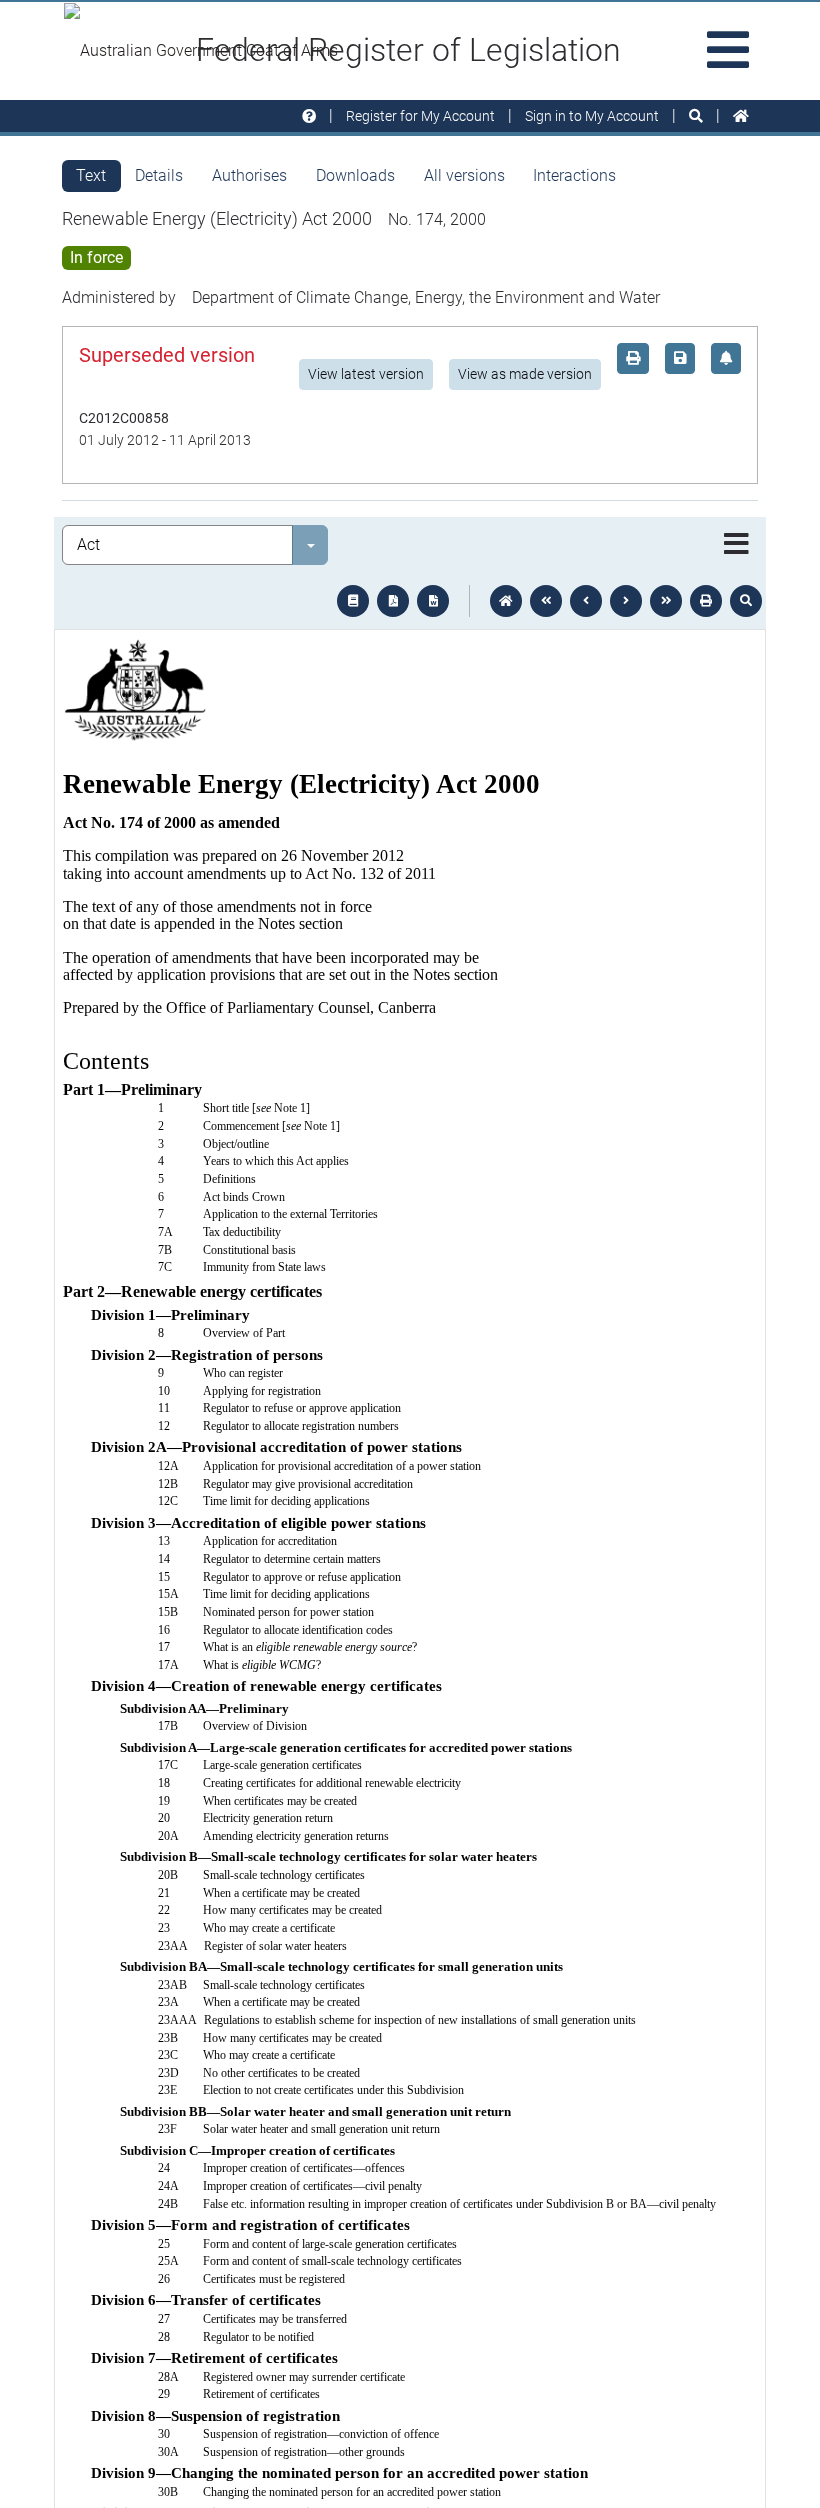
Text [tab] (91, 175)
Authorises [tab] (249, 175)
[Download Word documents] (433, 601)
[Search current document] (746, 601)
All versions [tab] (464, 175)
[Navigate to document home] (506, 601)
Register (420, 116)
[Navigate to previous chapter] (546, 601)
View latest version (366, 374)
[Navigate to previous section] (586, 601)
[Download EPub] (353, 601)
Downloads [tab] (355, 175)
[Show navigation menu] (736, 545)
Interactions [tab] (574, 175)
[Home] (741, 116)
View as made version (525, 374)
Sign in (592, 116)
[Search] (696, 116)
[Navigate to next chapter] (666, 601)
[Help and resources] (309, 116)
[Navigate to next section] (626, 601)
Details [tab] (159, 175)
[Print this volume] (706, 601)
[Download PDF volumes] (393, 601)
